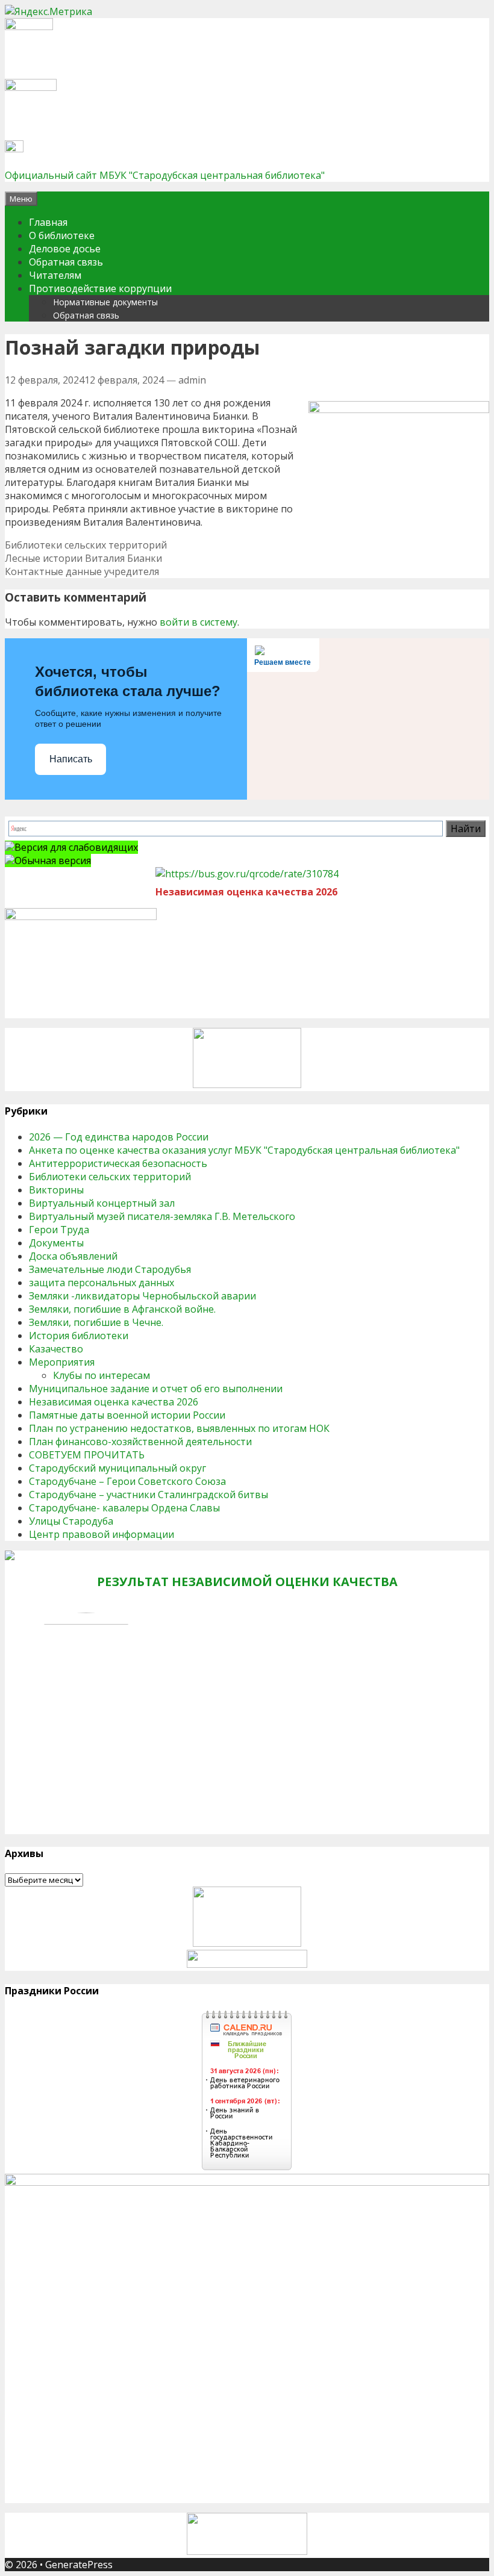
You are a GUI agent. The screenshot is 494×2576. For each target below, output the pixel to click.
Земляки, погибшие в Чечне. (96, 1322)
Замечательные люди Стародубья (110, 1269)
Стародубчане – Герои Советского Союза (127, 1481)
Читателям (55, 275)
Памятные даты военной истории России (127, 1415)
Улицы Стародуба (71, 1521)
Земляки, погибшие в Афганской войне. (122, 1309)
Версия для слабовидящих (76, 847)
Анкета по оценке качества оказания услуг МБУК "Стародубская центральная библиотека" (244, 1150)
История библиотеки (79, 1336)
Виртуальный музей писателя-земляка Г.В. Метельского (162, 1216)
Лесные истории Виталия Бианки (83, 558)
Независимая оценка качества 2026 (114, 1402)
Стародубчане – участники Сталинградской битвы (149, 1495)
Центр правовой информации (102, 1534)
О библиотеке (62, 235)
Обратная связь (66, 262)
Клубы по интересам (102, 1375)
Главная (48, 222)
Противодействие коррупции (100, 288)
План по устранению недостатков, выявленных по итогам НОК (179, 1428)
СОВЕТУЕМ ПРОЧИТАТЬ (87, 1455)
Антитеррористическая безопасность (118, 1163)
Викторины (56, 1190)
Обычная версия (53, 860)
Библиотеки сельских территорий (86, 545)
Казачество (56, 1349)
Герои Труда (59, 1230)
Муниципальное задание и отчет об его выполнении (156, 1389)
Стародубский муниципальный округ (117, 1468)
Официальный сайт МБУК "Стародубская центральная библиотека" (165, 175)
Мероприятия (62, 1362)
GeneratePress (79, 2565)
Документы (56, 1243)
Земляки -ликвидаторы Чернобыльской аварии (142, 1296)
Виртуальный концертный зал (102, 1203)
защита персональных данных (102, 1283)
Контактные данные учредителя (82, 571)
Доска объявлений (73, 1256)
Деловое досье (65, 249)
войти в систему (199, 622)
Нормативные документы (105, 302)
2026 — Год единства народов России (119, 1137)
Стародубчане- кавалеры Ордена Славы (124, 1508)
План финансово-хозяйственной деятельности (140, 1442)
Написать (71, 759)
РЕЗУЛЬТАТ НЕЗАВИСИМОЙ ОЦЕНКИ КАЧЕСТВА (247, 1582)
